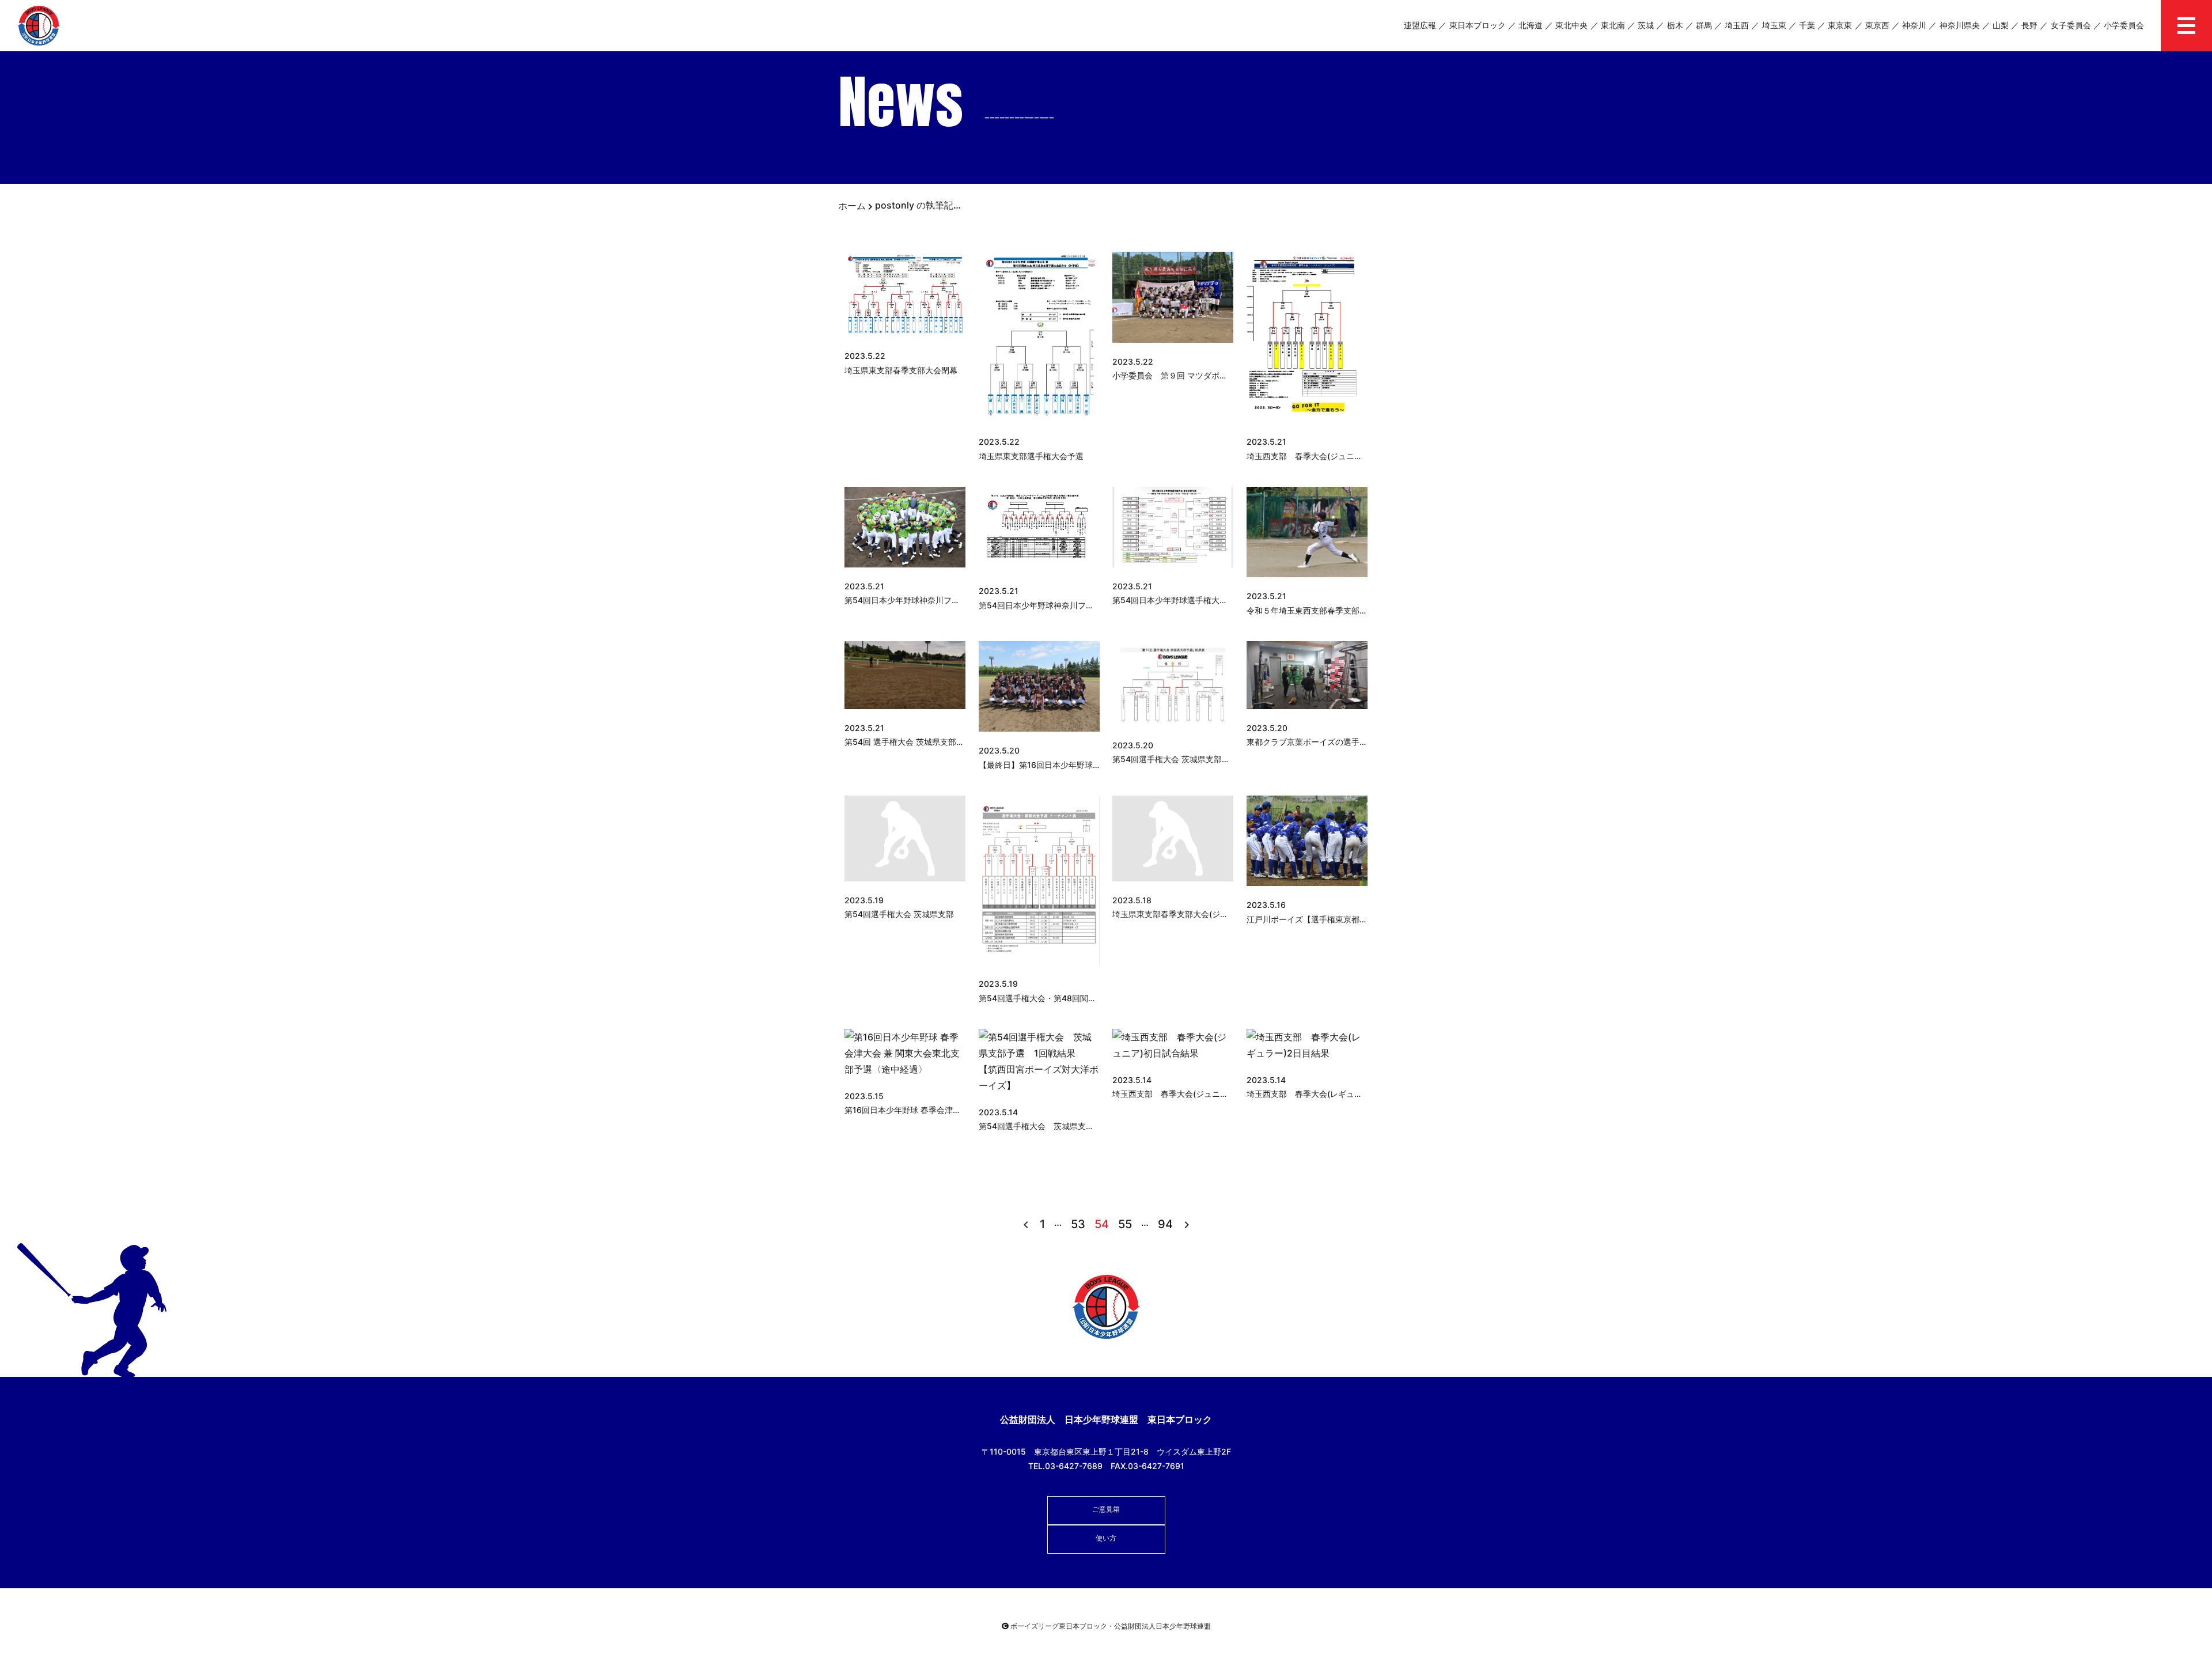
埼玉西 (1737, 25)
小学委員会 (2124, 25)
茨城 (1646, 25)
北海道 (1531, 25)
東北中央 (1571, 25)
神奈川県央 (1960, 25)
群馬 (1704, 25)
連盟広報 (1420, 25)
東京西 (1877, 25)
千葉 (1807, 25)
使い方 (1106, 1538)
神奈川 (1914, 25)
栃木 (1675, 25)
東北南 (1613, 25)
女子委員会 (2071, 25)
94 (1165, 1224)
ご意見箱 (1106, 1509)
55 (1125, 1224)
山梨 (2001, 25)
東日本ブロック (1478, 25)
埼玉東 (1774, 25)
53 (1078, 1224)
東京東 (1840, 25)
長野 (2029, 25)
